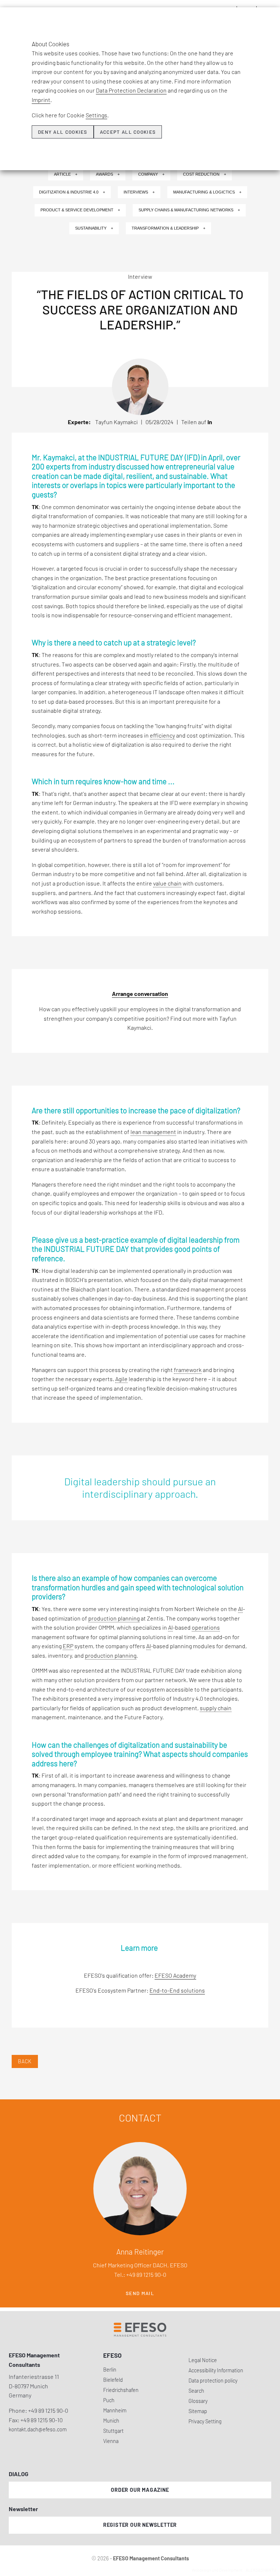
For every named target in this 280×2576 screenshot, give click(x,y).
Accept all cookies (128, 132)
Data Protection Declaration (131, 90)
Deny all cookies (63, 132)
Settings (96, 115)
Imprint (41, 100)
